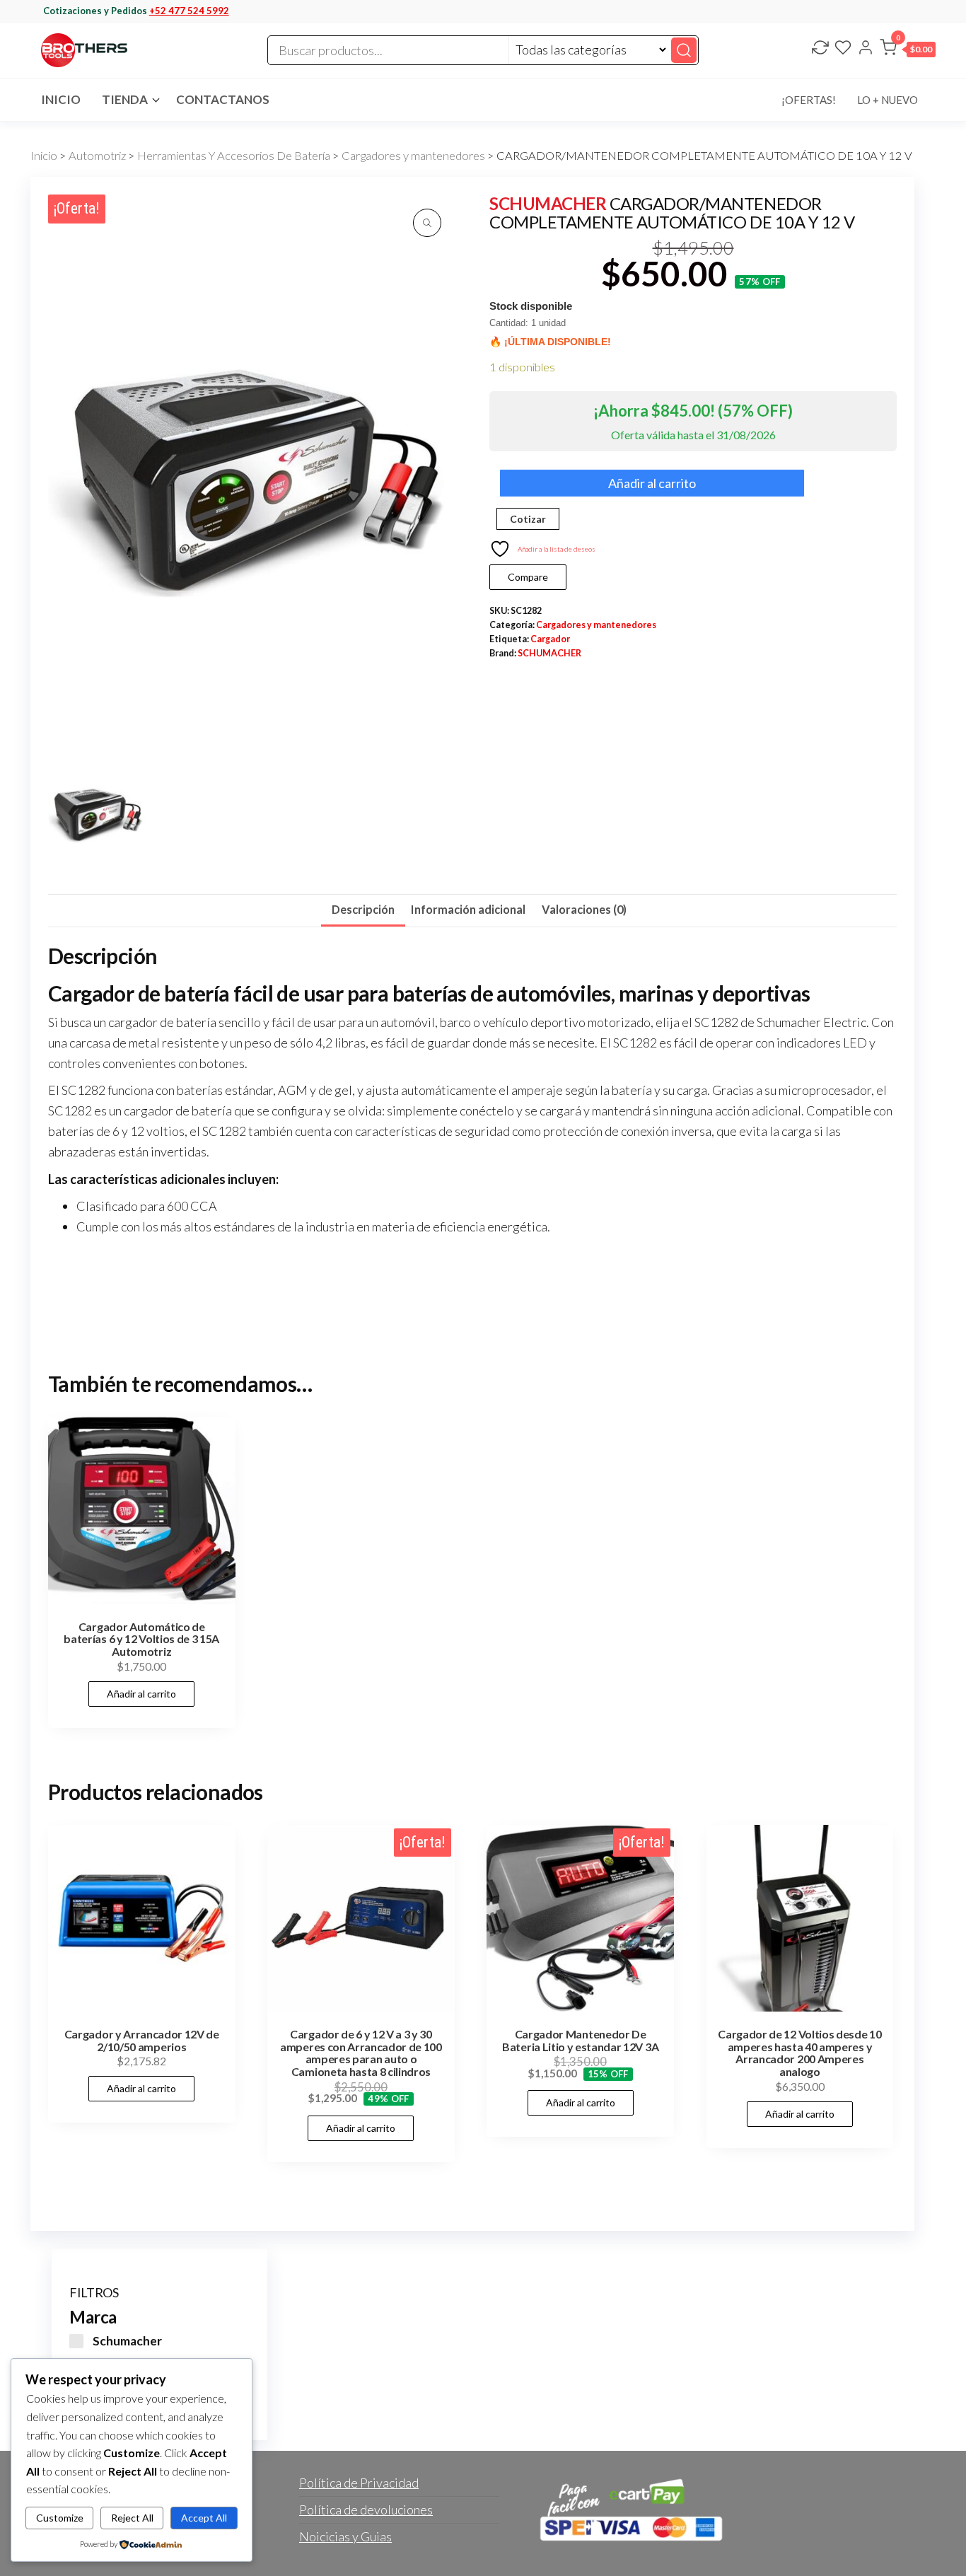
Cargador (550, 639)
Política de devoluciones (366, 2510)
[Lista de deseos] (843, 49)
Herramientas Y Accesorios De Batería (234, 156)
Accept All (204, 2518)
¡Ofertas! (809, 100)
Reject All (132, 2518)
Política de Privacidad (359, 2483)
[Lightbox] (427, 223)
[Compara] (820, 49)
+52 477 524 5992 (189, 11)
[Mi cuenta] (866, 49)
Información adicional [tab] (468, 909)
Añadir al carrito (652, 483)
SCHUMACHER (548, 203)
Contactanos (223, 99)
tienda (125, 99)
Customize (60, 2518)
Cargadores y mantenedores (413, 156)
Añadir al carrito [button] (141, 1694)
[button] (908, 50)
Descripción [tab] (363, 909)
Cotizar (528, 519)
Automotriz (97, 156)
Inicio (61, 99)
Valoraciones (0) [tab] (584, 909)
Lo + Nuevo (888, 100)
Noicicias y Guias (345, 2536)
